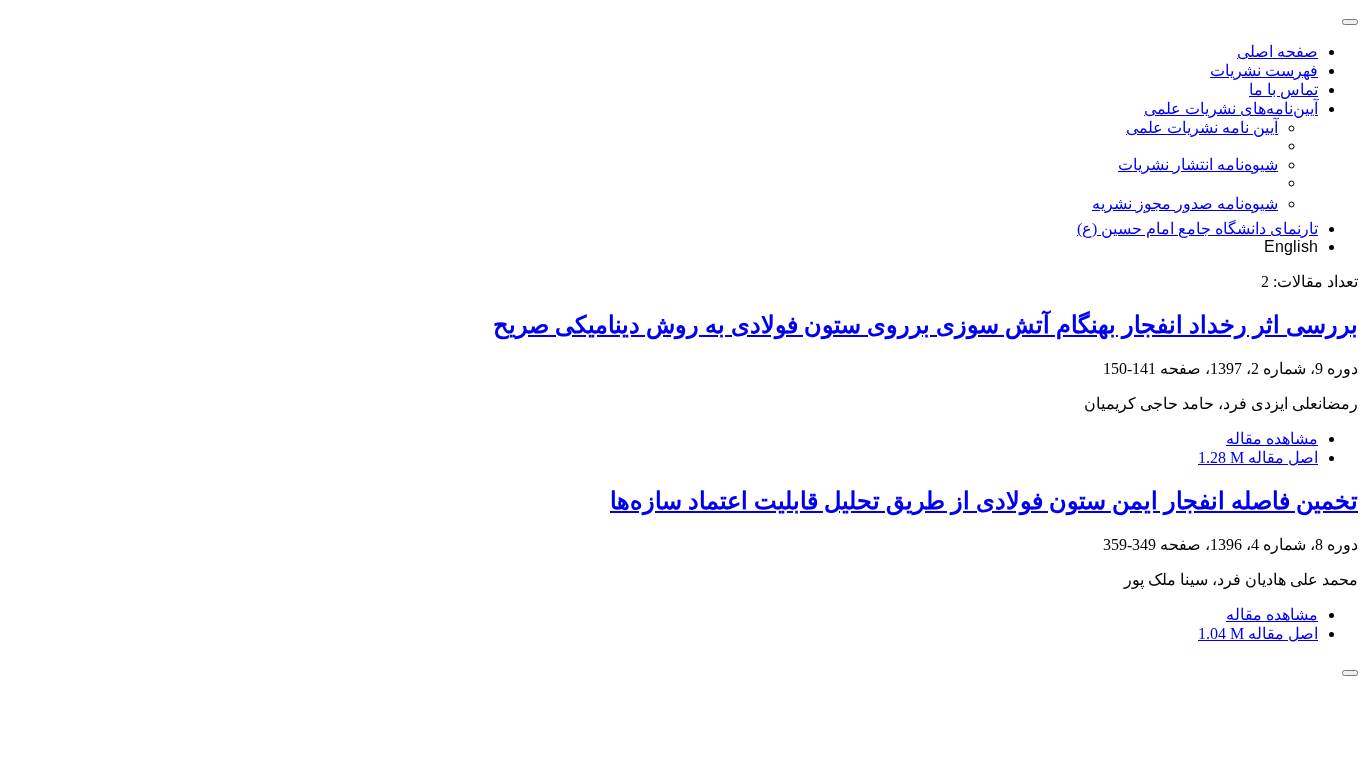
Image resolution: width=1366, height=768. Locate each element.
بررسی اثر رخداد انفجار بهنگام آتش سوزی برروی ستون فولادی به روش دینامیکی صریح (925, 325)
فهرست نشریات (1264, 70)
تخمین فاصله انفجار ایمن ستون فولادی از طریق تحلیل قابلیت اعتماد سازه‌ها (984, 501)
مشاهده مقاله (1272, 438)
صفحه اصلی (1277, 51)
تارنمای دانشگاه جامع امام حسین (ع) (1197, 228)
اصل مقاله (1258, 457)
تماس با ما (1283, 89)
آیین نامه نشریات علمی (1202, 127)
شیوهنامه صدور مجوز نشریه (1185, 203)
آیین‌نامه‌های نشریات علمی (1231, 108)
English (1291, 246)
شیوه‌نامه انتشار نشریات (1198, 164)
